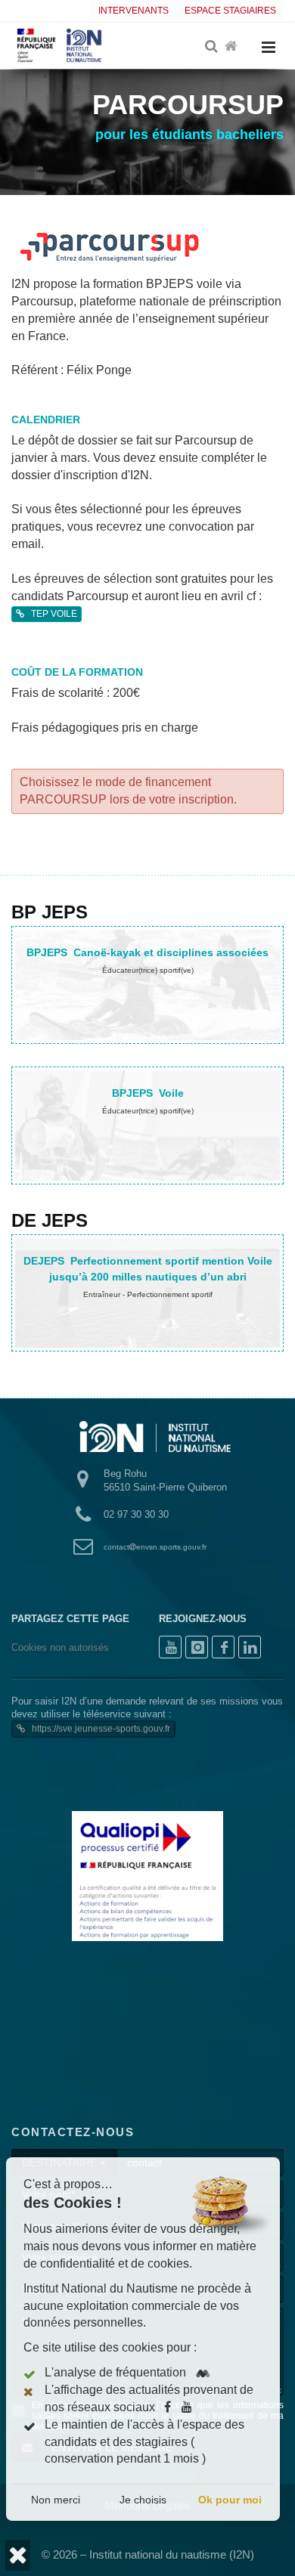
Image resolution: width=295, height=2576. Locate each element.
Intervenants (134, 11)
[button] (18, 2555)
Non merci (59, 2500)
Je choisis (146, 2500)
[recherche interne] (213, 47)
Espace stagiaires (230, 11)
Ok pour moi (233, 2500)
